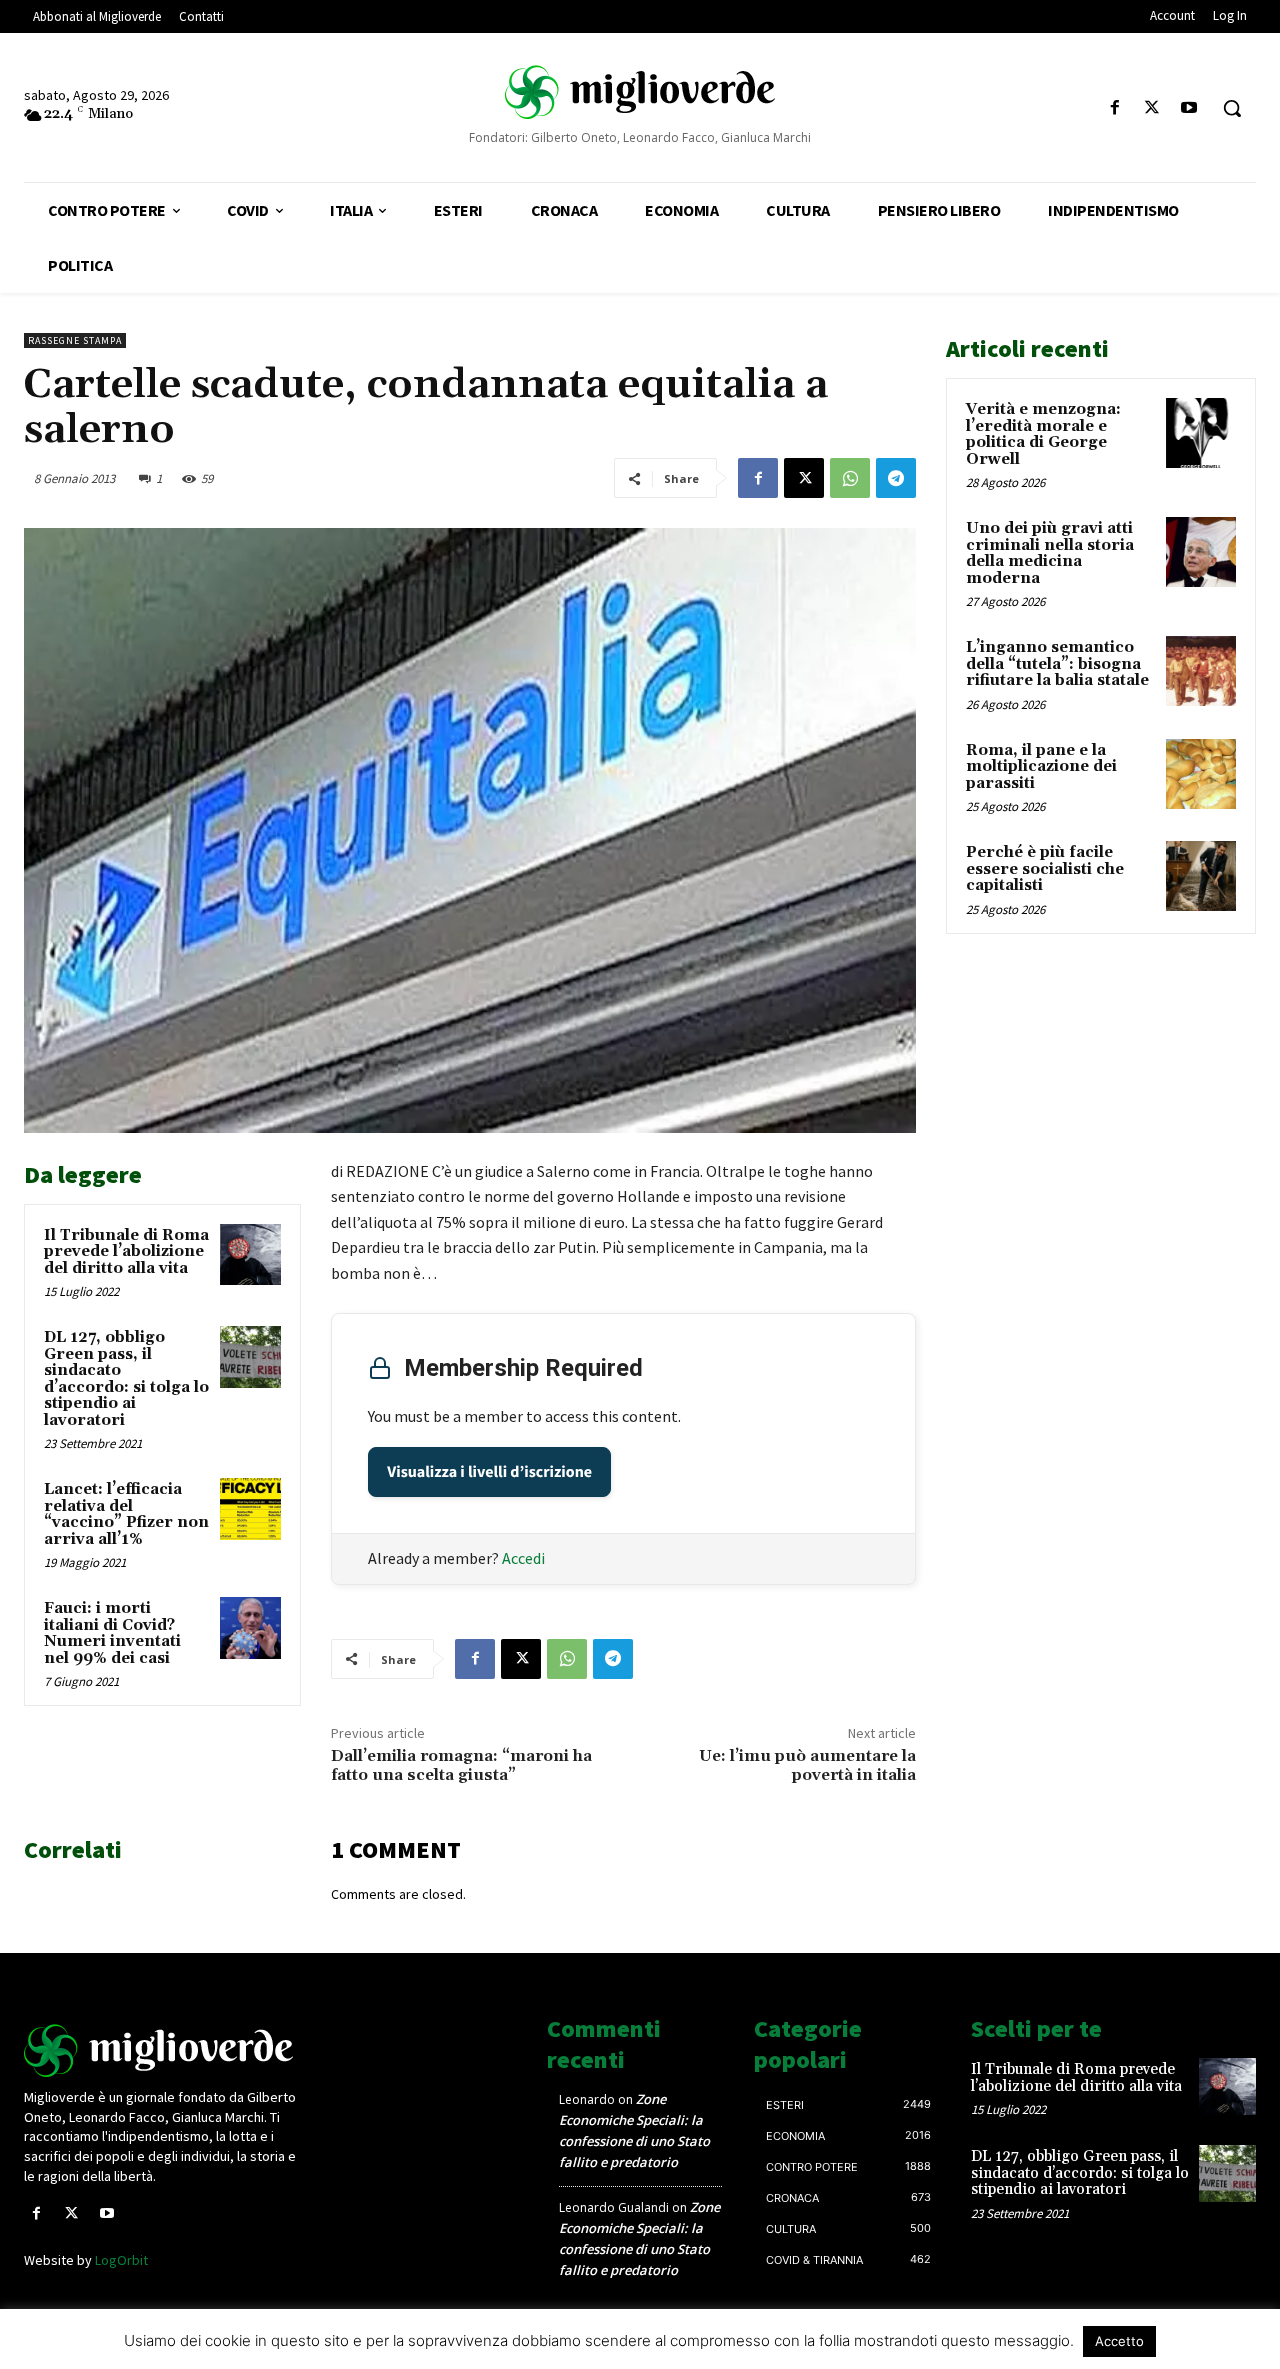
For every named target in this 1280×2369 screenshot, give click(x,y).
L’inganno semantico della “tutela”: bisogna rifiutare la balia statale (1057, 664)
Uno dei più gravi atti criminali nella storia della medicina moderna (1050, 553)
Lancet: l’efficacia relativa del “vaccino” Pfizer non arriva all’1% (126, 1514)
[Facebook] (1114, 108)
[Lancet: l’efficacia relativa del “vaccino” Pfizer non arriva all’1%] (251, 1509)
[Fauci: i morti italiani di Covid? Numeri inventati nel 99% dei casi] (251, 1628)
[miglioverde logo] (639, 91)
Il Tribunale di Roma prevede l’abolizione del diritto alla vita (126, 1252)
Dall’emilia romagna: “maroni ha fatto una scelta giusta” (461, 1765)
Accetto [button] (1119, 2341)
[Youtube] (1189, 108)
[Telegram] (896, 478)
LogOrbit (121, 2260)
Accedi (523, 1558)
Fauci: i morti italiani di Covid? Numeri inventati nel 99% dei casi (112, 1633)
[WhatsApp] (850, 478)
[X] (1152, 108)
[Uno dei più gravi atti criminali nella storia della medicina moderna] (1201, 552)
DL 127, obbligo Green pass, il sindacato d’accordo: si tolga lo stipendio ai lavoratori (126, 1379)
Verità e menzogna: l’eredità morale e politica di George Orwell (1043, 434)
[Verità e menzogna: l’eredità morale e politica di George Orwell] (1201, 433)
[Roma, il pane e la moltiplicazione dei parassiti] (1201, 774)
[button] (1232, 108)
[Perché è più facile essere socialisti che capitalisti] (1201, 876)
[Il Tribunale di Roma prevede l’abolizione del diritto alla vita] (251, 1255)
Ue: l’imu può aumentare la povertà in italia (807, 1765)
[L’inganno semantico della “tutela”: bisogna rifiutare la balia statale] (1201, 671)
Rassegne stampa (75, 340)
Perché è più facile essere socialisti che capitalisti (1045, 869)
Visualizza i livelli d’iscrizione (489, 1472)
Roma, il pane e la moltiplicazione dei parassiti (1041, 767)
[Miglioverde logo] (167, 2050)
